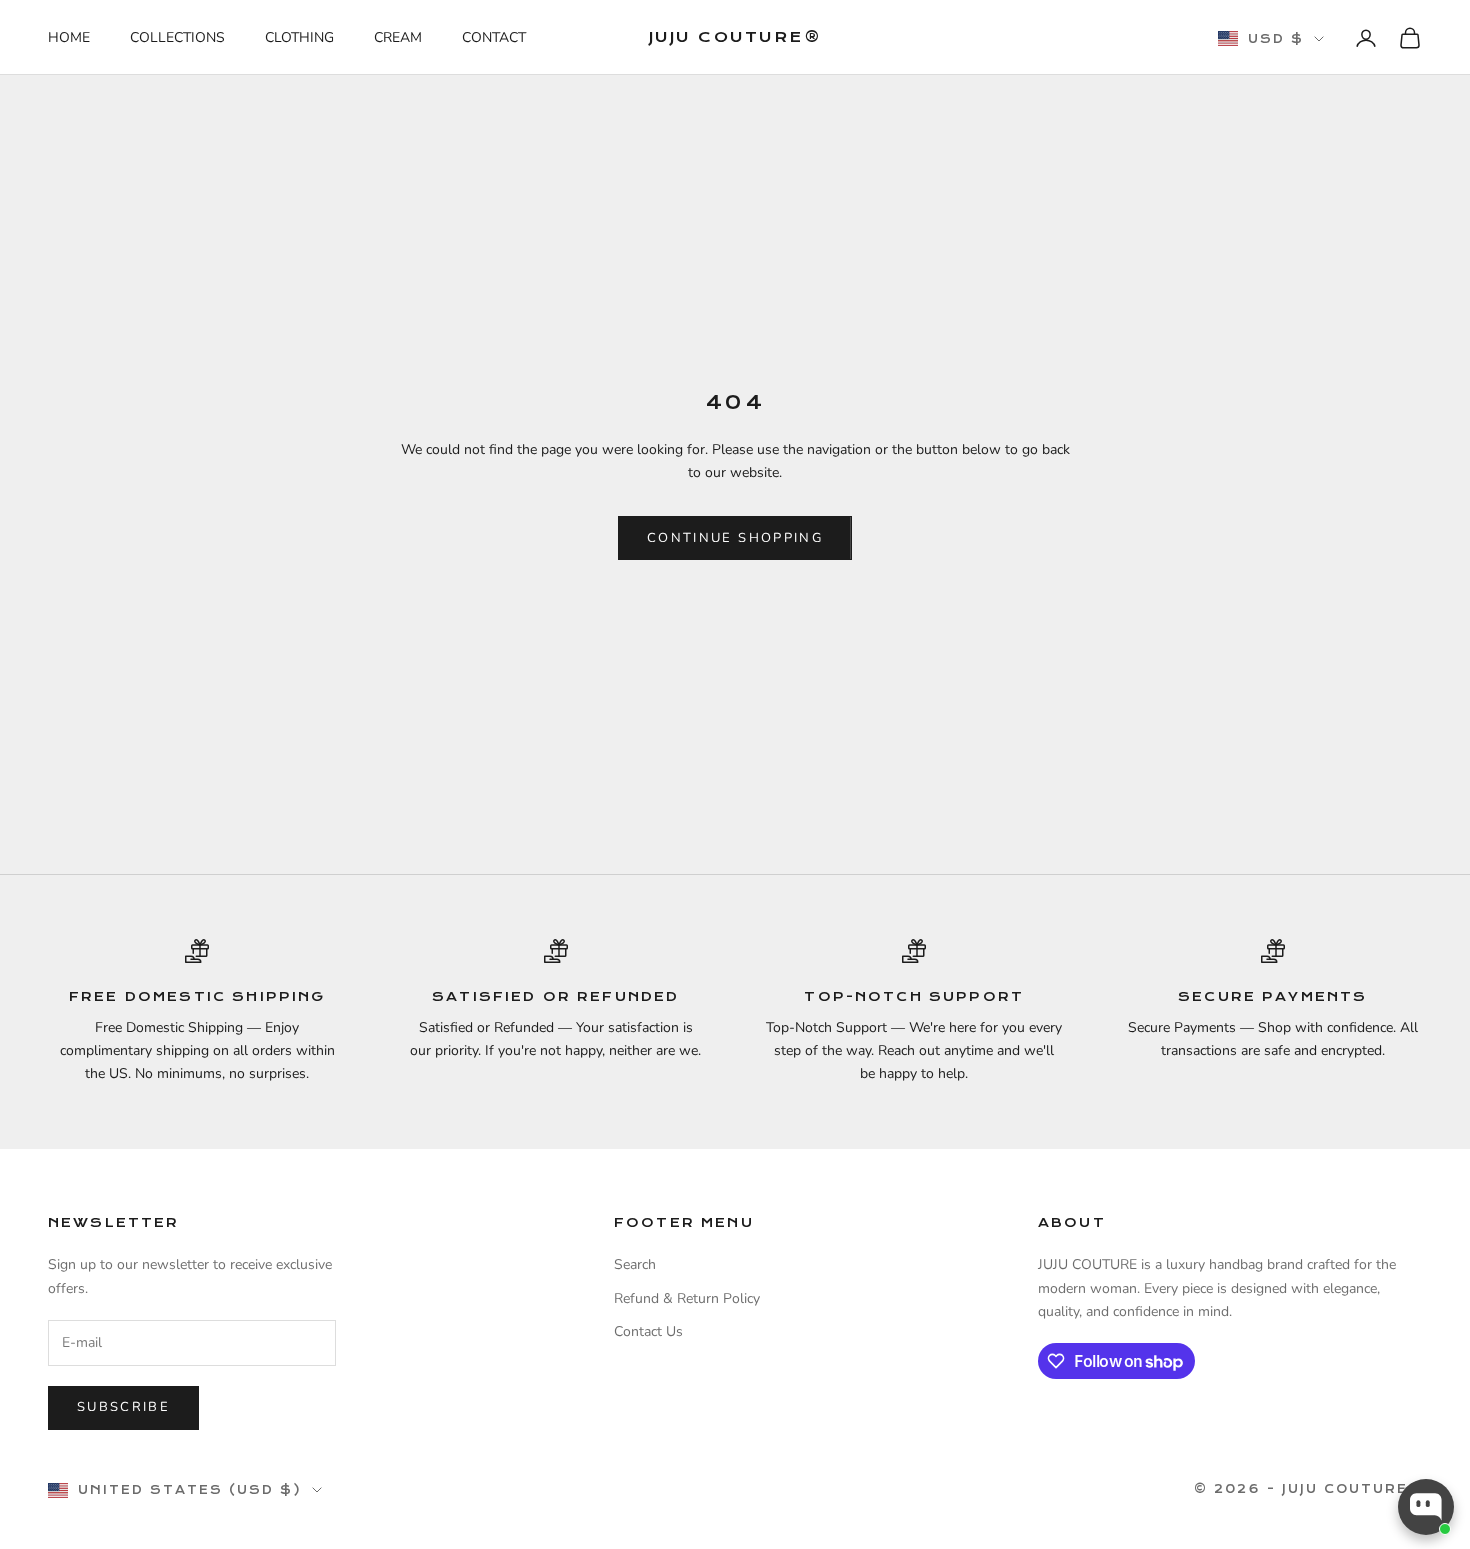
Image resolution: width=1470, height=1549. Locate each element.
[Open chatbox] (1426, 1507)
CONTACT (494, 37)
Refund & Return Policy (687, 1298)
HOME (69, 37)
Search (635, 1264)
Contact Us (648, 1331)
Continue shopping (735, 538)
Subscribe (123, 1407)
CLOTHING (299, 37)
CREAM (398, 37)
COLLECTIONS (177, 37)
